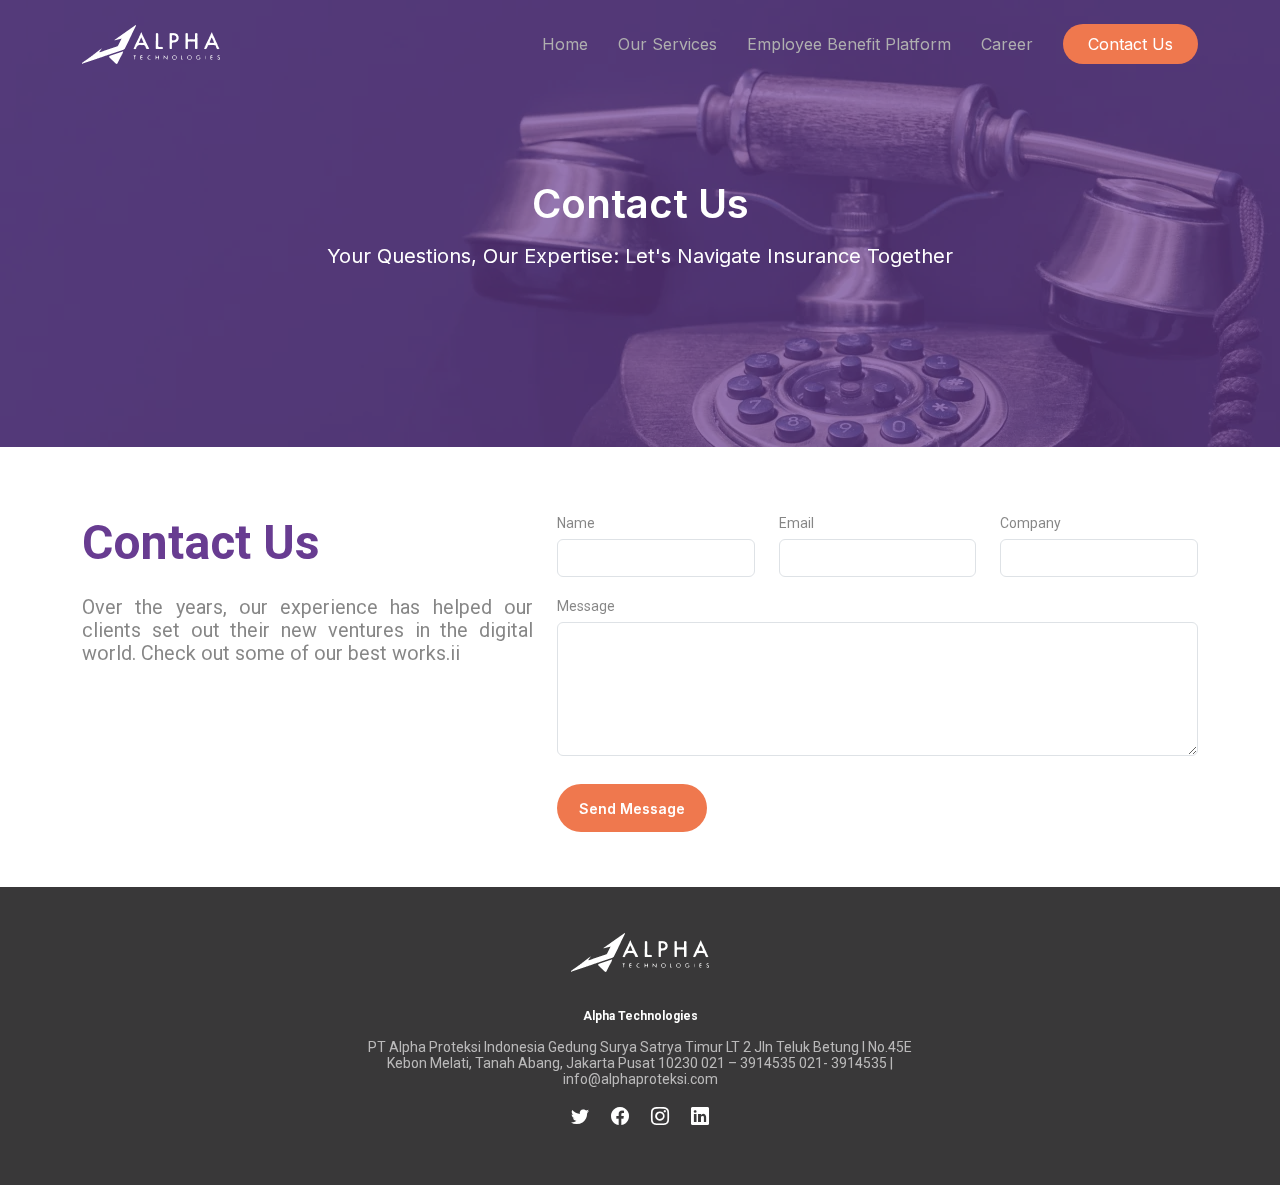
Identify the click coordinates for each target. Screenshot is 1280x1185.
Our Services (667, 44)
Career (1007, 44)
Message (586, 606)
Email (796, 523)
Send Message (632, 808)
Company (1030, 523)
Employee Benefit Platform (849, 44)
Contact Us (1130, 44)
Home (565, 44)
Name (576, 523)
